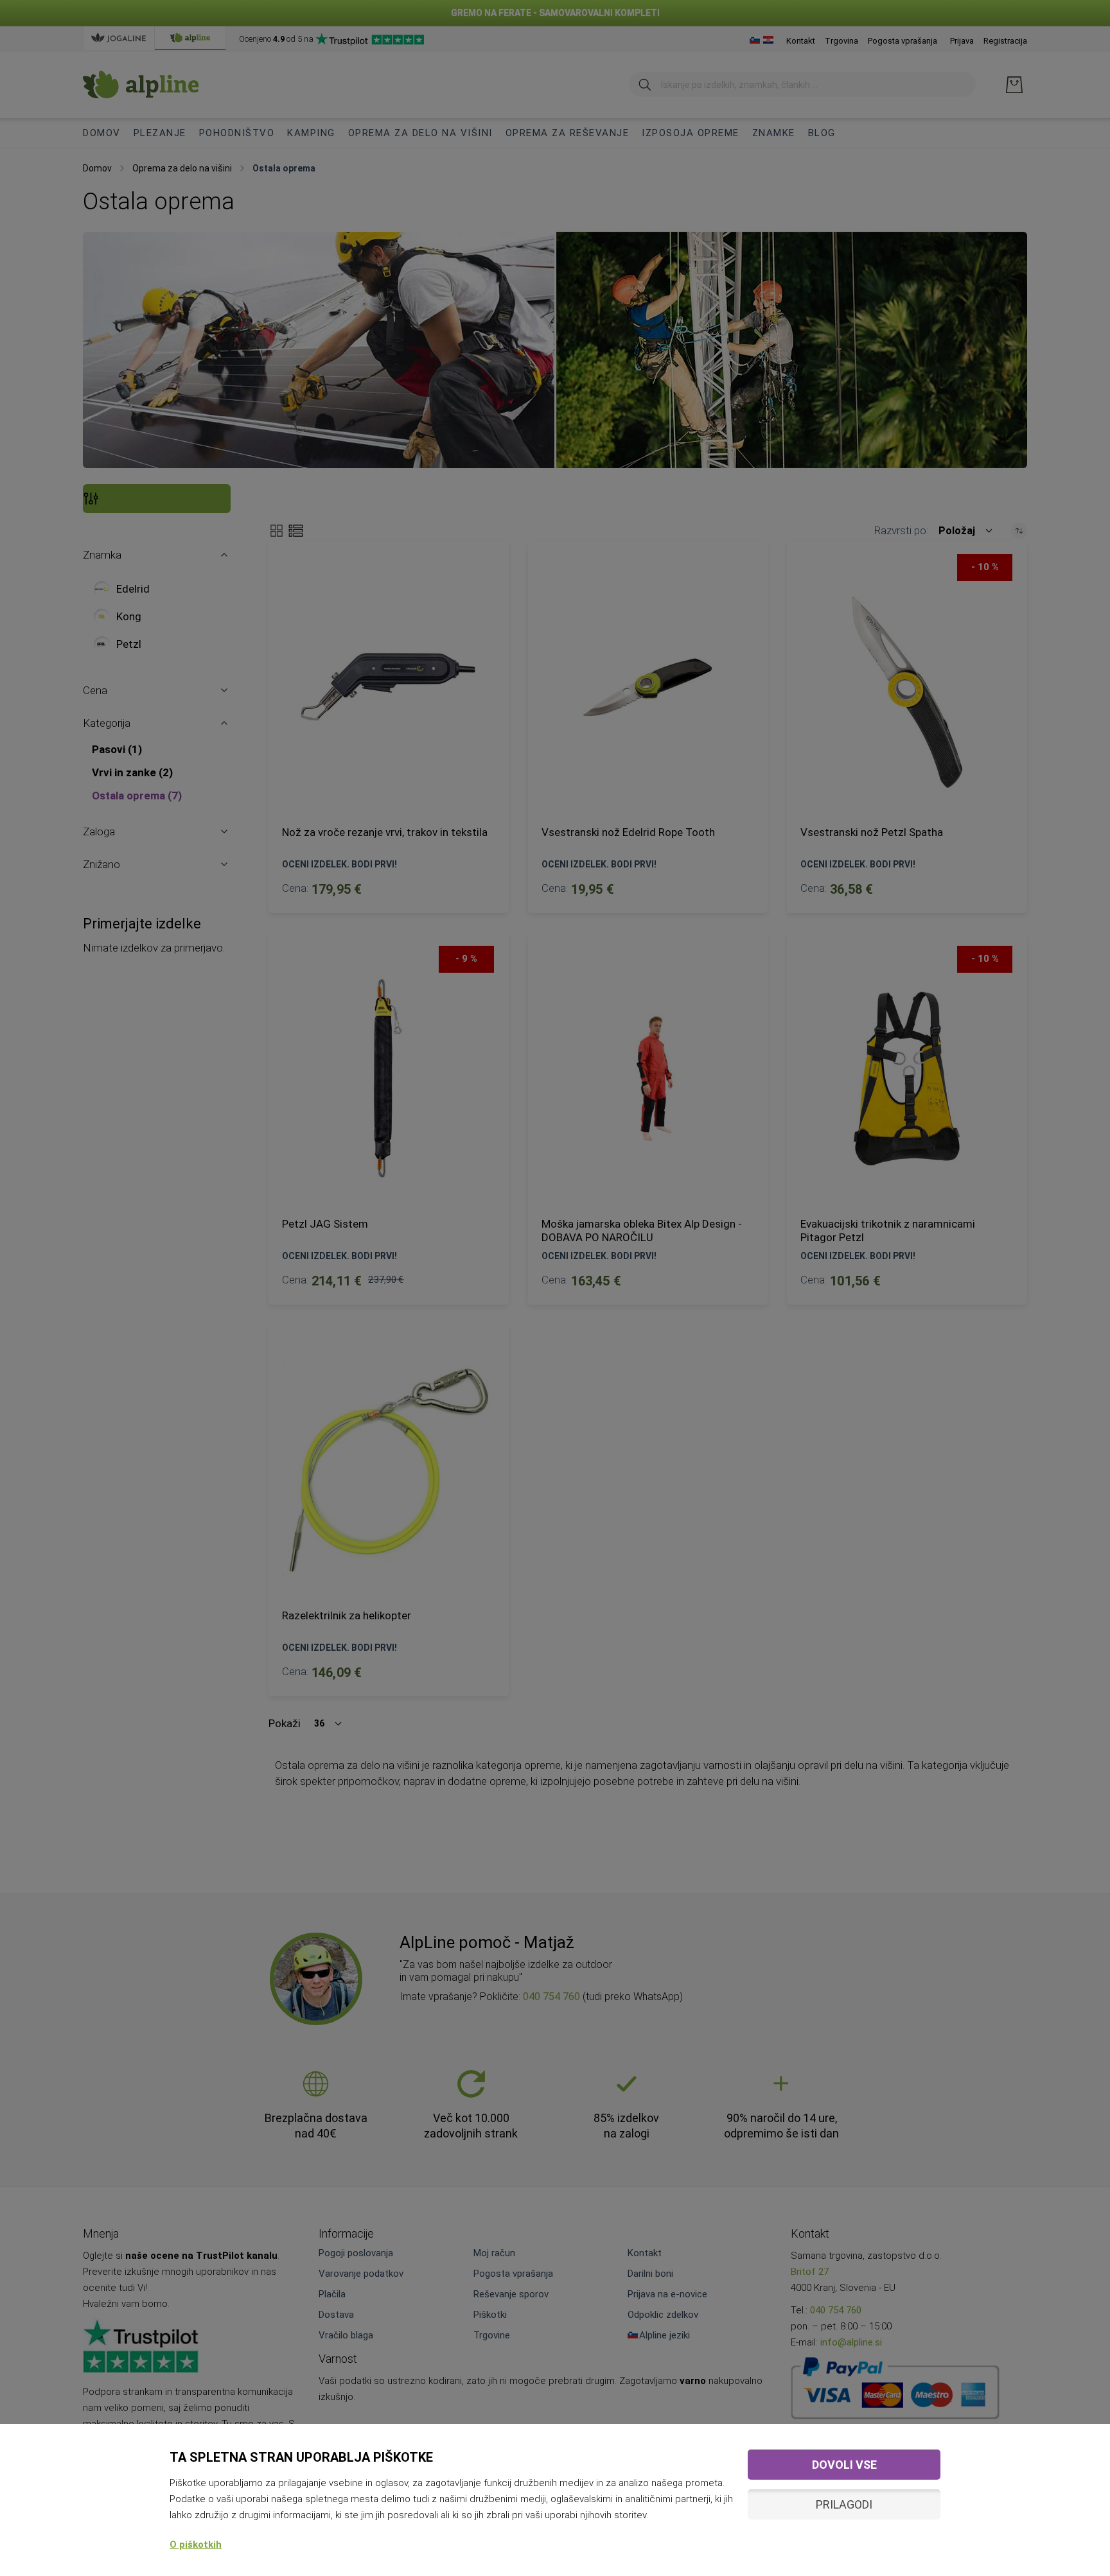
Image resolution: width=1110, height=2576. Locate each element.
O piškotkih (196, 2545)
